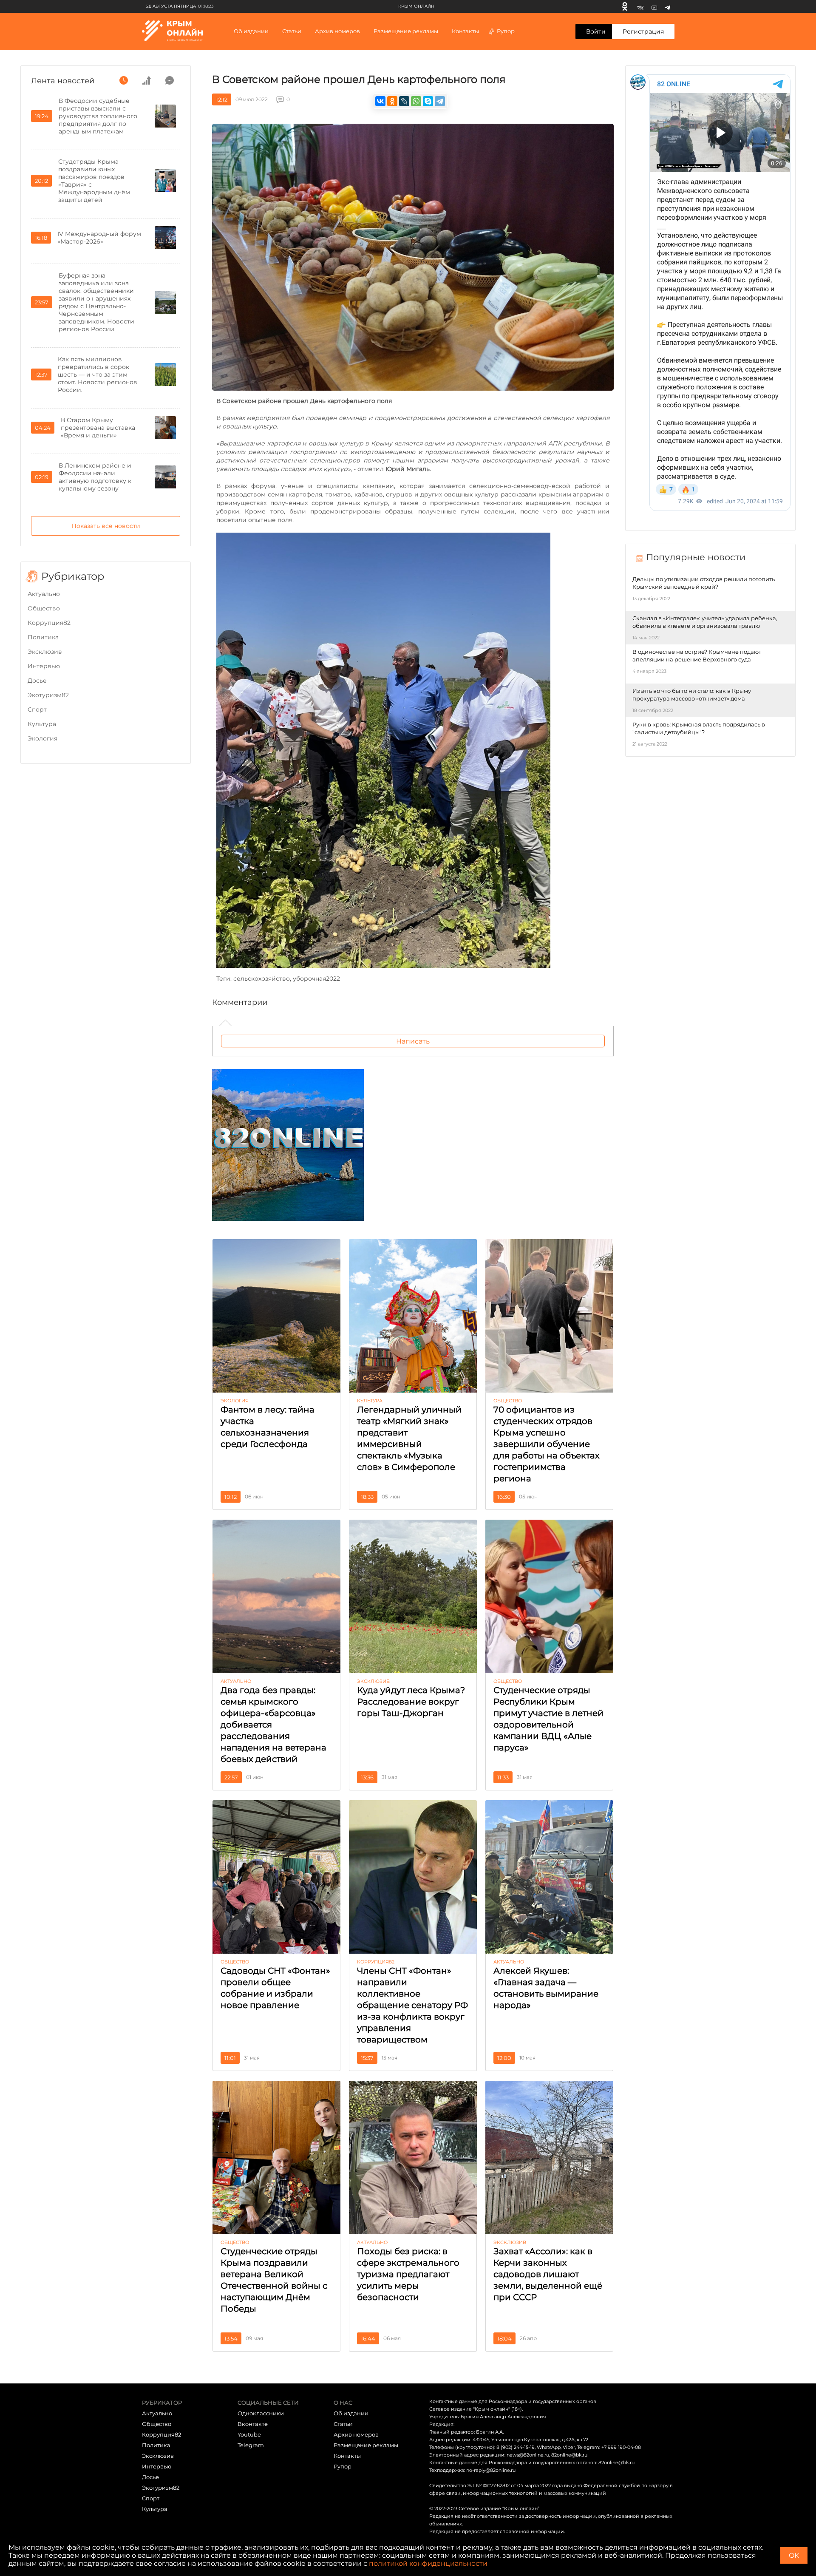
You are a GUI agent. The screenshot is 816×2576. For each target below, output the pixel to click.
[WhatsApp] (416, 101)
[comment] (170, 80)
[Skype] (428, 101)
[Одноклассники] (625, 6)
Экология (42, 738)
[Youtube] (654, 6)
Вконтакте (253, 2424)
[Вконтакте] (640, 6)
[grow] (147, 80)
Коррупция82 (49, 623)
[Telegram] (667, 6)
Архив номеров (356, 2434)
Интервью (44, 666)
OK (794, 2555)
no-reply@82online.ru (491, 2470)
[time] (124, 80)
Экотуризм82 (48, 695)
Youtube (249, 2434)
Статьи (343, 2424)
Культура (42, 724)
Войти (596, 31)
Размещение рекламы (406, 31)
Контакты (465, 31)
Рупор (506, 31)
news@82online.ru (528, 2455)
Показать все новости (106, 526)
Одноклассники (261, 2413)
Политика (43, 637)
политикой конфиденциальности (428, 2563)
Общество (44, 608)
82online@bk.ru (569, 2455)
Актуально (44, 594)
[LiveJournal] (404, 101)
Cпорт (37, 709)
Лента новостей (63, 81)
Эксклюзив (45, 652)
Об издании (251, 31)
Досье (37, 681)
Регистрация (643, 31)
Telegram (251, 2445)
